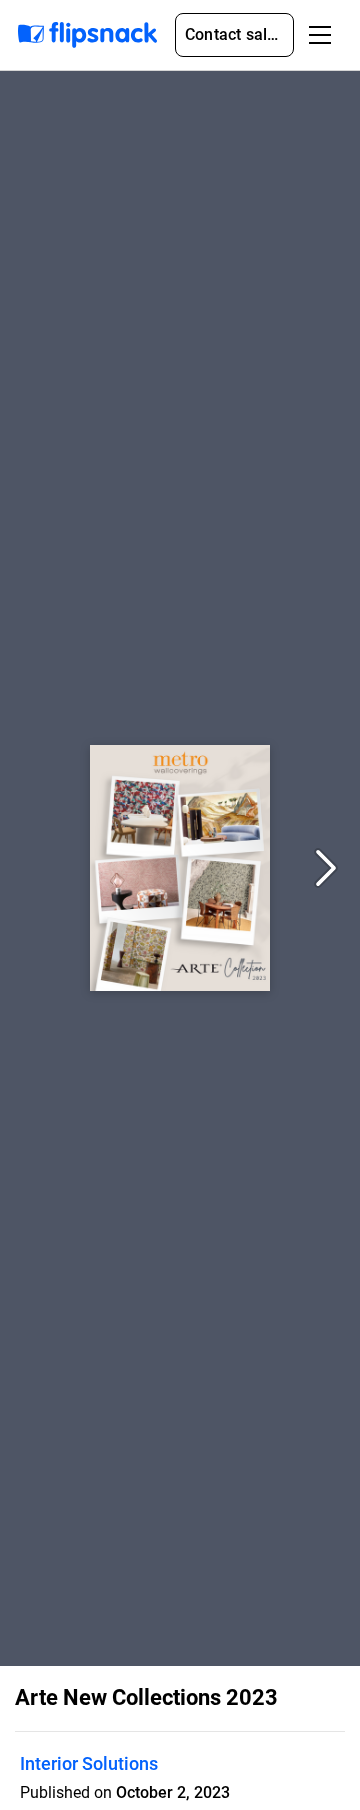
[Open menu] (320, 35)
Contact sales (235, 34)
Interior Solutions (89, 1763)
